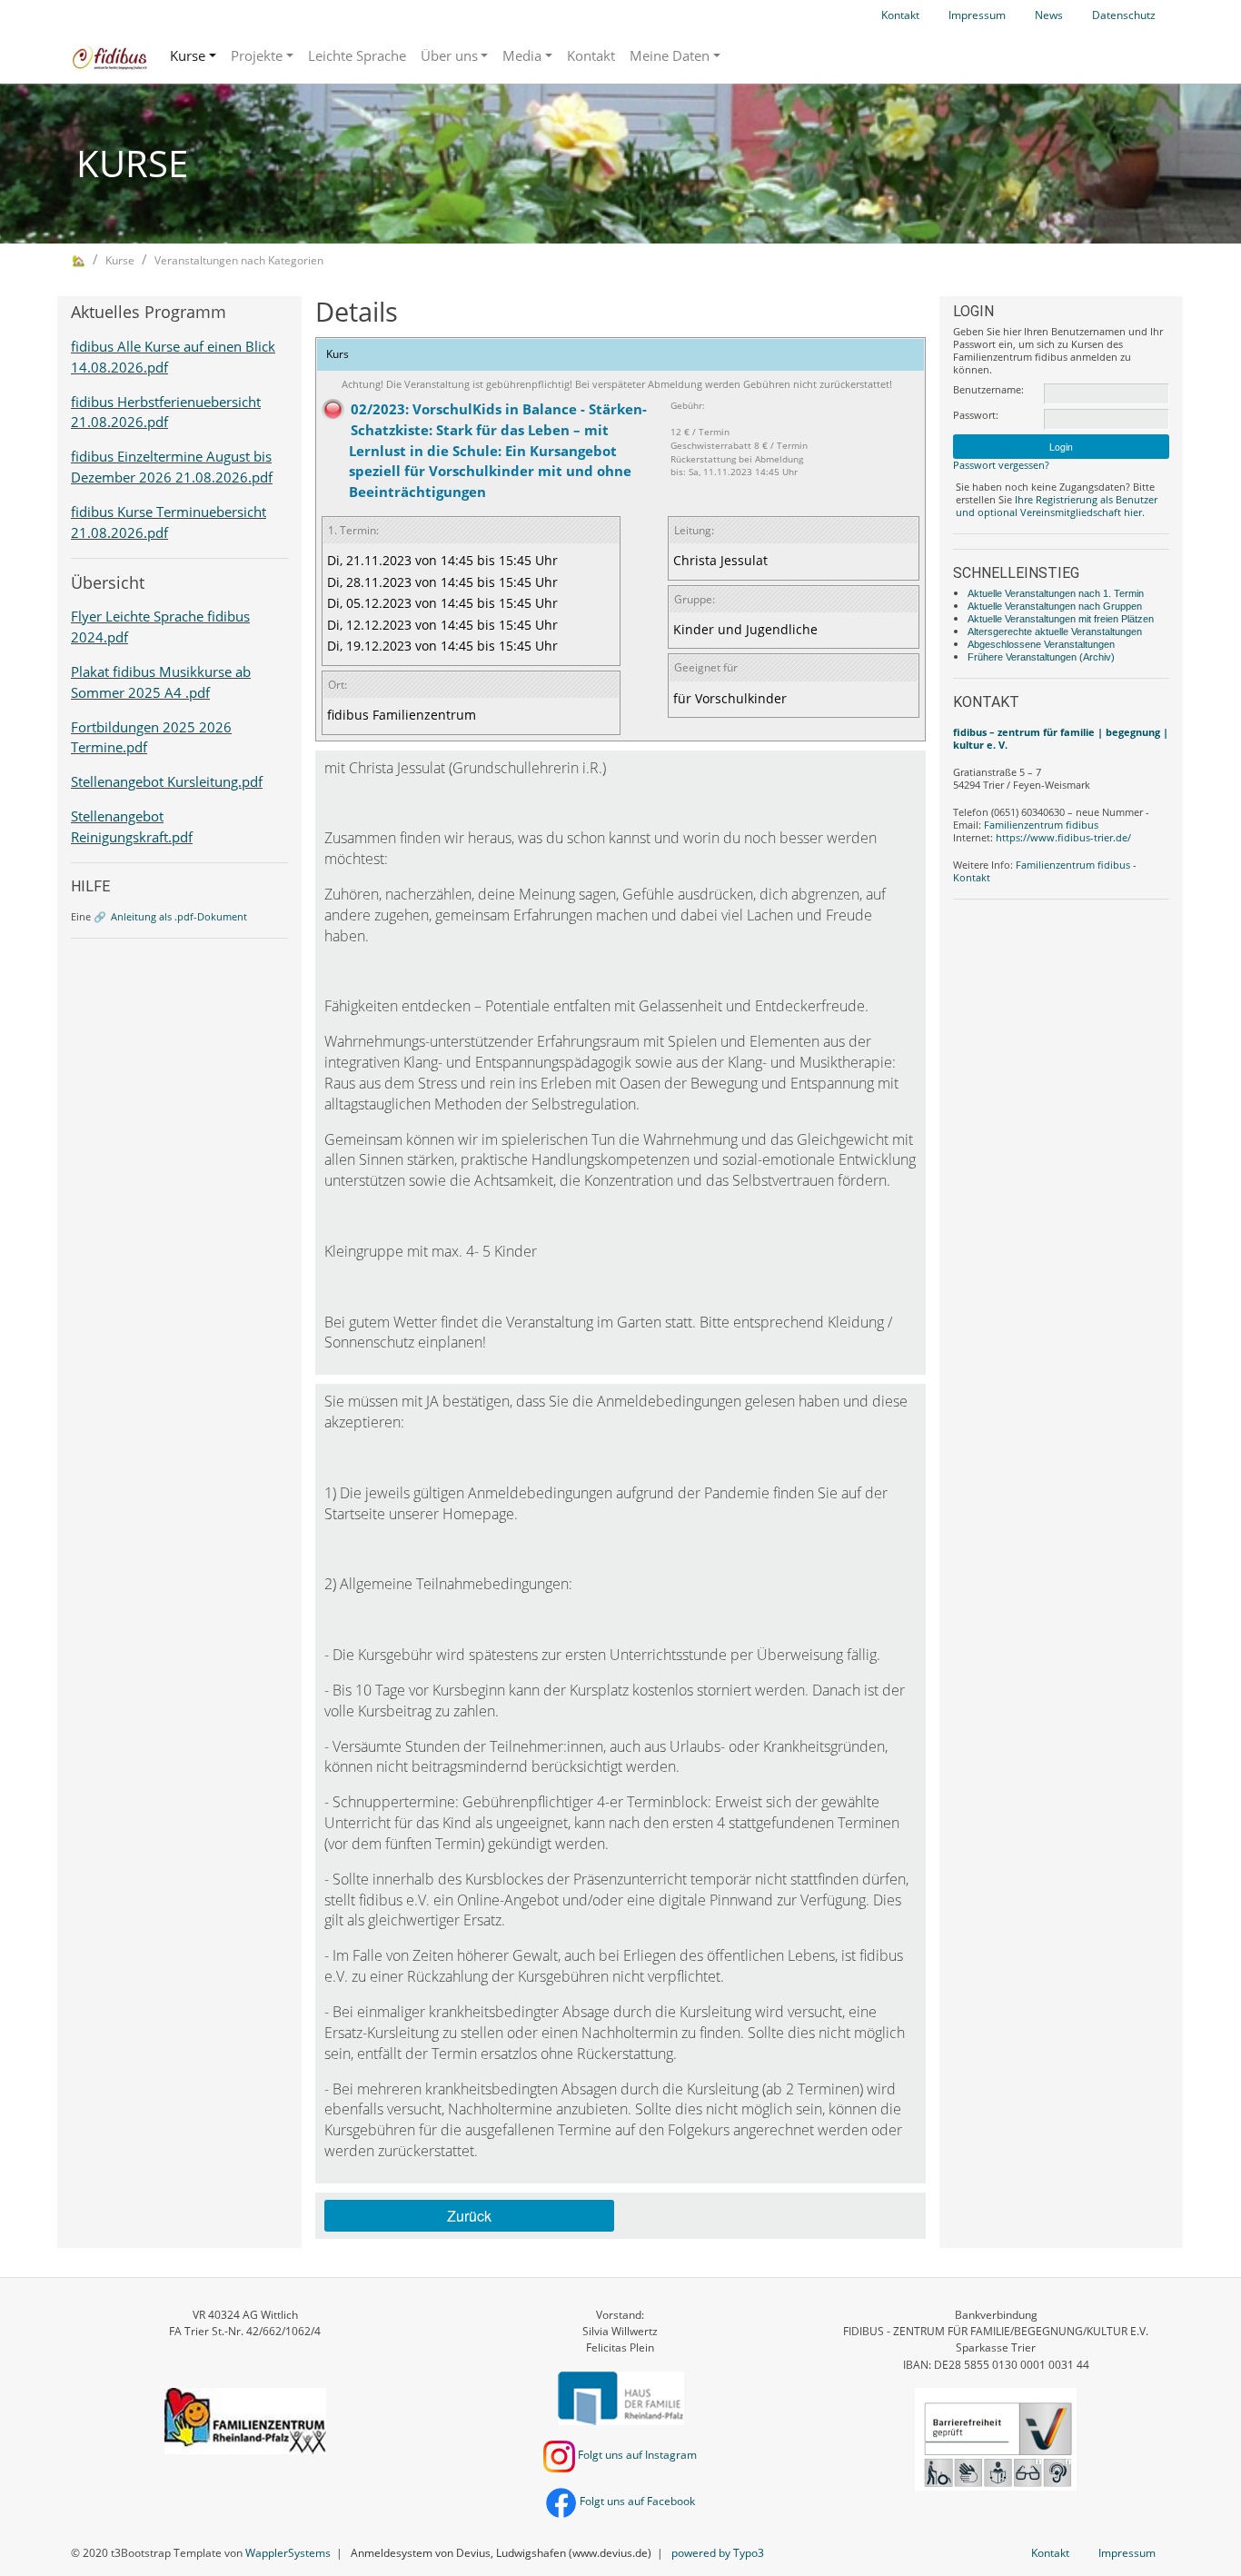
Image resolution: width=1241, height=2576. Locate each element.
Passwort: (976, 415)
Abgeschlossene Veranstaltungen (1041, 644)
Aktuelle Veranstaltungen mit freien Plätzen (1061, 619)
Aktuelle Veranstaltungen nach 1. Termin (1056, 593)
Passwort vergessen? (1001, 465)
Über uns (449, 55)
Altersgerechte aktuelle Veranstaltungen (1055, 632)
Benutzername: (988, 390)
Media (522, 55)
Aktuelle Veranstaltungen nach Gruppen (1055, 606)
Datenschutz (1124, 15)
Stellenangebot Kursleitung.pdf (167, 781)
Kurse (188, 55)
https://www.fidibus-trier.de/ (1063, 837)
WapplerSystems (288, 2553)
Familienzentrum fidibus (1041, 825)
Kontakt (900, 15)
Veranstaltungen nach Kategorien (239, 260)
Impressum (977, 15)
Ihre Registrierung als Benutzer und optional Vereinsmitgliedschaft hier (1057, 506)
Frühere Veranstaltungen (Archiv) (1041, 657)
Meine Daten (670, 55)
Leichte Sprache (357, 55)
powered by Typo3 (718, 2553)
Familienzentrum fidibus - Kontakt (1045, 871)
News (1049, 15)
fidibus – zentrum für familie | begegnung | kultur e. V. (1061, 738)
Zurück (469, 2216)
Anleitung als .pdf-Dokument (179, 916)
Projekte (257, 55)
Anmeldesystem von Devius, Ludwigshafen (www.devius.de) (501, 2553)
